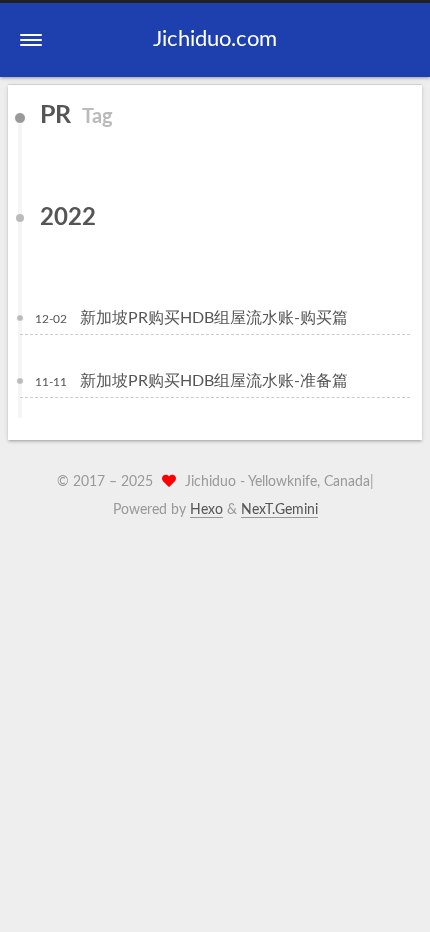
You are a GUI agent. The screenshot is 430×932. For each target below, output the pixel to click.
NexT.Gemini (279, 510)
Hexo (206, 510)
